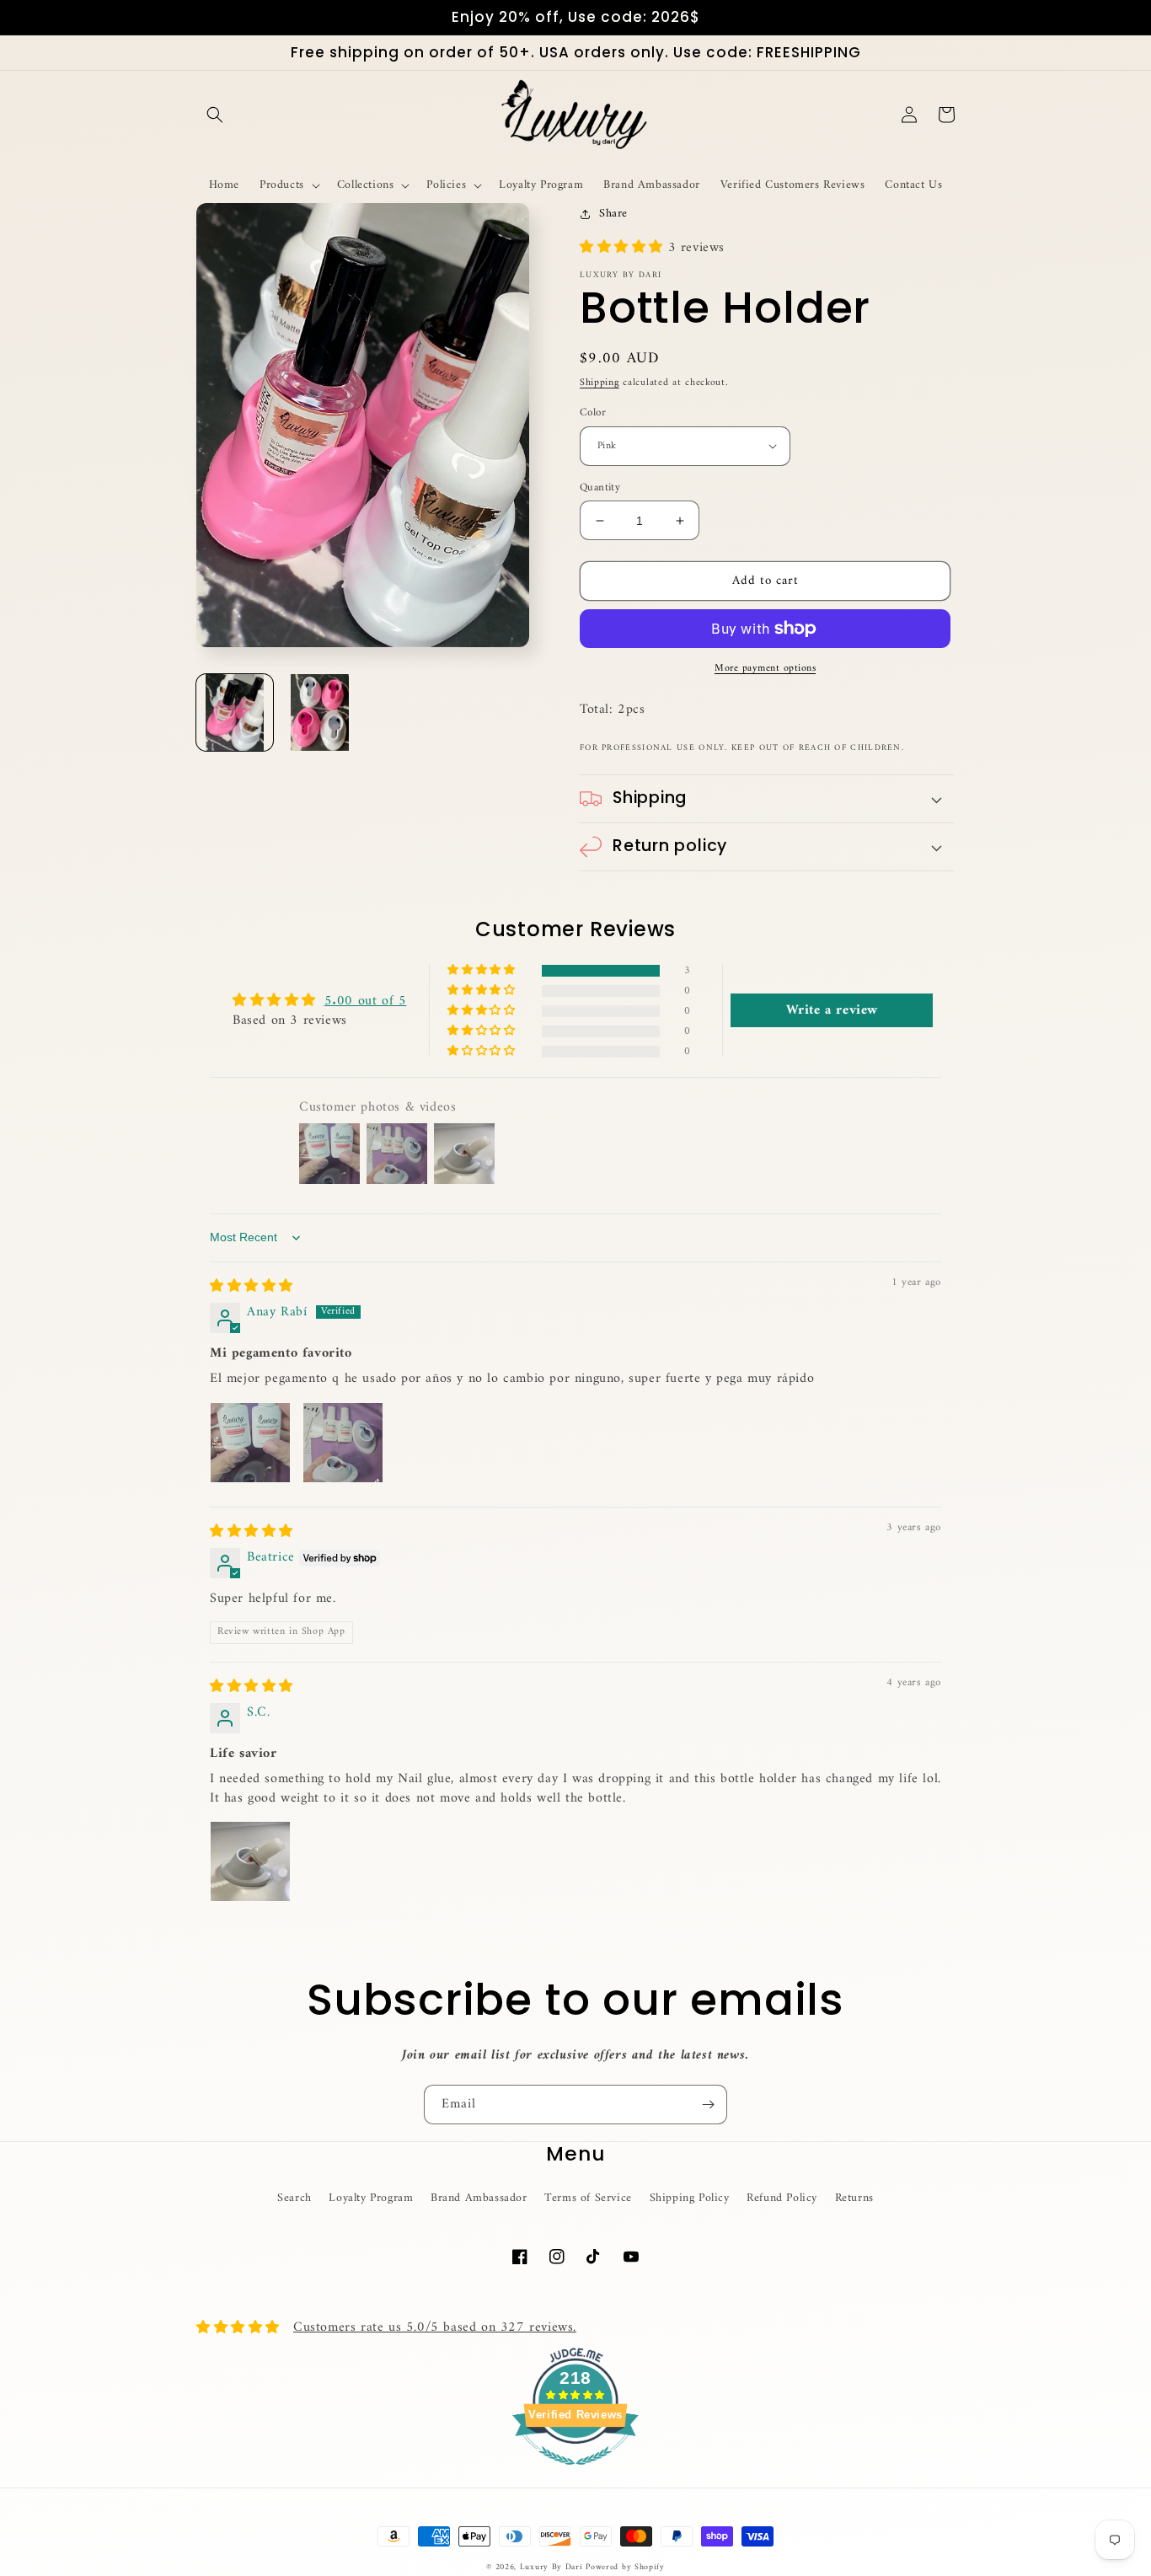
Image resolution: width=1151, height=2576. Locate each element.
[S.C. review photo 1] (250, 1861)
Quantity (600, 488)
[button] (215, 115)
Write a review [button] (832, 1010)
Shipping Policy (690, 2198)
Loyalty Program (371, 2198)
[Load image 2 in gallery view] (320, 712)
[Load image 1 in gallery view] (235, 712)
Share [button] (613, 214)
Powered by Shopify (625, 2567)
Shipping (600, 383)
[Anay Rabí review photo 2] (343, 1443)
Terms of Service (588, 2198)
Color (593, 413)
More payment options (765, 669)
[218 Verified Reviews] (575, 2475)
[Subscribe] (708, 2105)
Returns (854, 2198)
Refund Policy (782, 2198)
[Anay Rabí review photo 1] (250, 1443)
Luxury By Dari (553, 2567)
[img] (252, 1287)
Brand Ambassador (479, 2198)
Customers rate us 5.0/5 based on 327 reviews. (435, 2327)
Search (294, 2198)
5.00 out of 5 (366, 1001)
